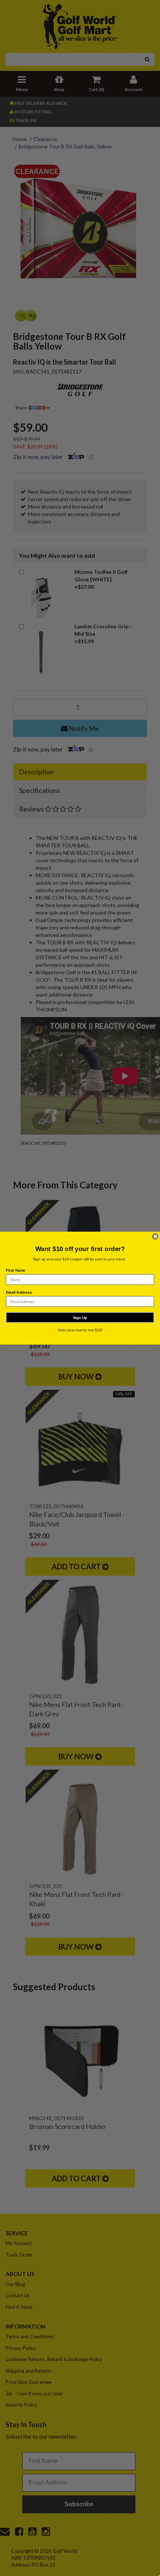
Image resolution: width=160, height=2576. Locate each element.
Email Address (19, 1292)
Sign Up (80, 1317)
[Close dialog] (155, 1236)
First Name (16, 1270)
